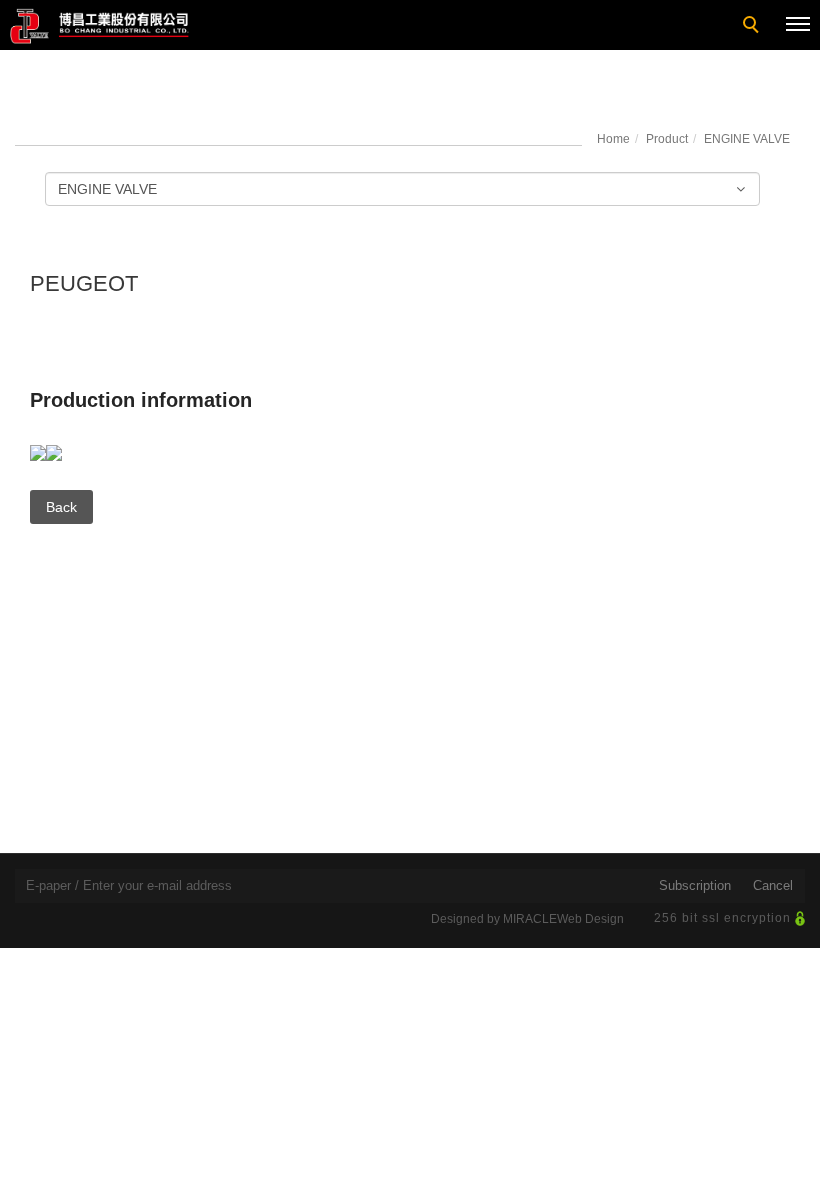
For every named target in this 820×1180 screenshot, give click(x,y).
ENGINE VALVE (747, 139)
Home (613, 139)
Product (667, 139)
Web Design (590, 919)
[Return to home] (100, 26)
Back (61, 507)
